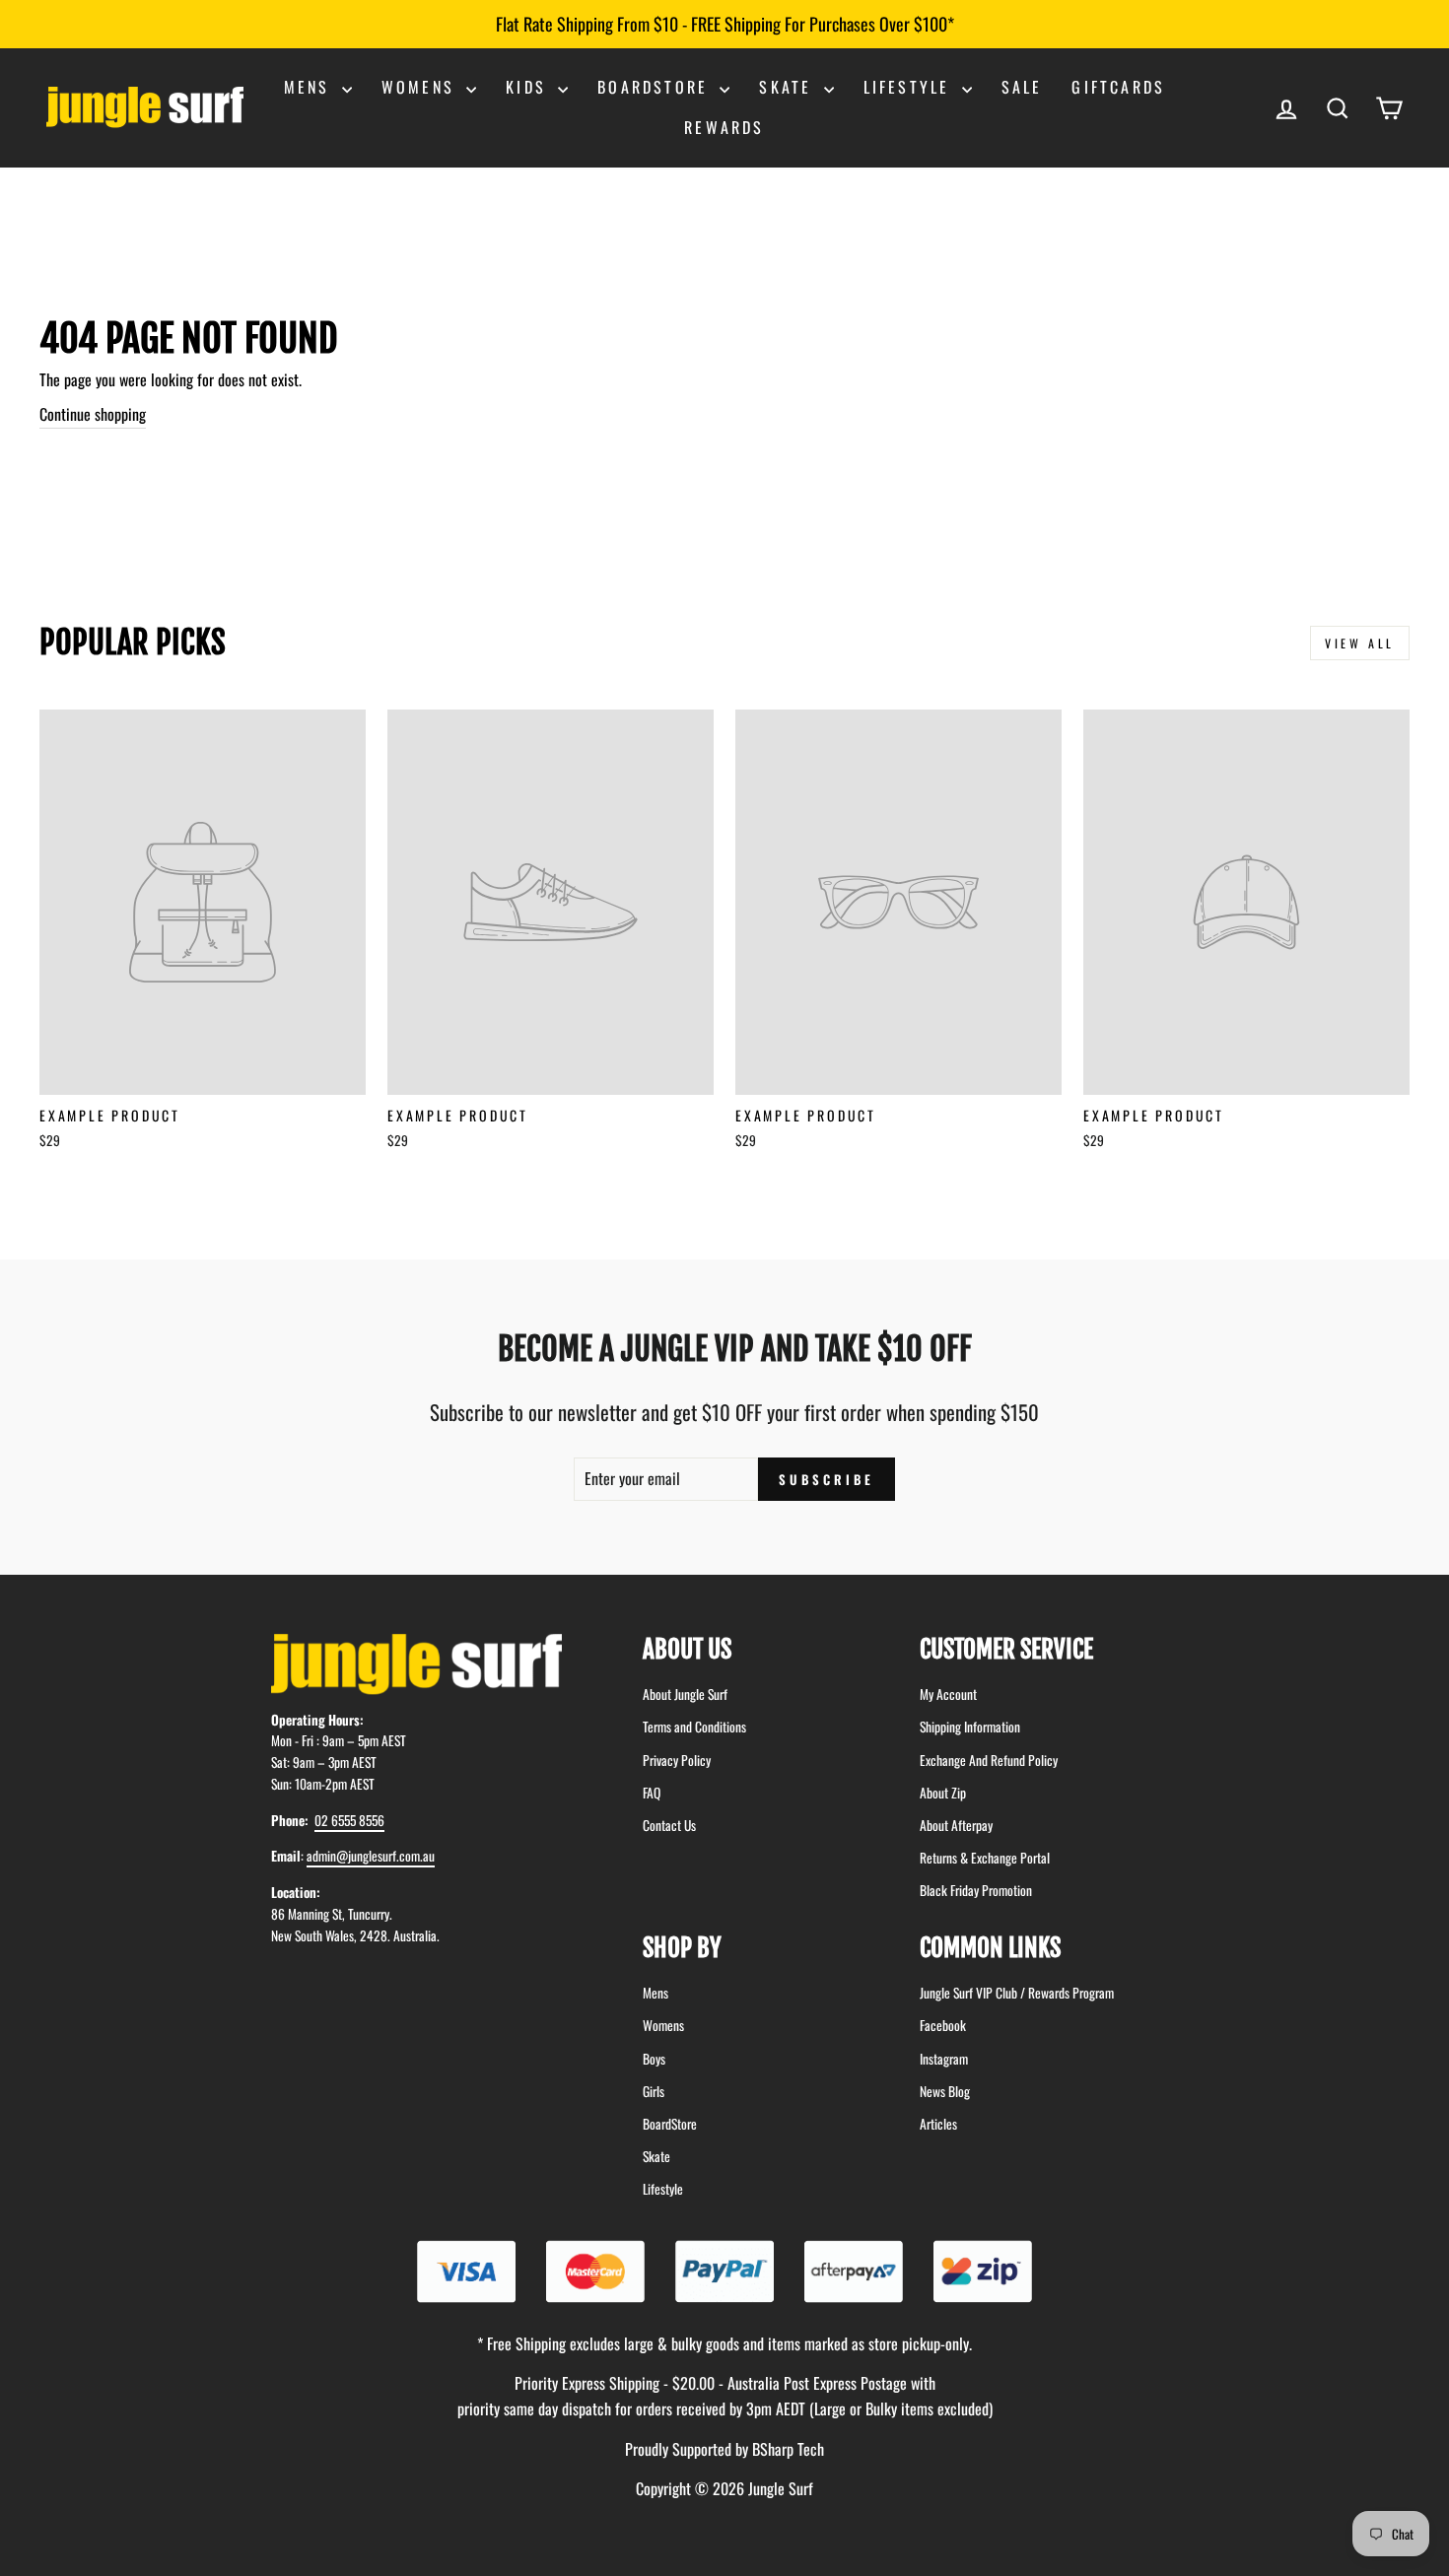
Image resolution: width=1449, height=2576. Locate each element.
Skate (789, 87)
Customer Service (1006, 1649)
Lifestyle (910, 87)
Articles (938, 2124)
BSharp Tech (788, 2449)
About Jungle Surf (685, 1694)
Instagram (944, 2059)
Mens (310, 87)
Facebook (943, 2025)
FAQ (652, 1793)
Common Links (990, 1948)
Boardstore (656, 87)
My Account (948, 1694)
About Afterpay (956, 1825)
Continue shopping (93, 414)
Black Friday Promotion (976, 1890)
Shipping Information (970, 1727)
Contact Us (669, 1825)
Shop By (682, 1948)
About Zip (943, 1793)
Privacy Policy (677, 1760)
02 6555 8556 (349, 1820)
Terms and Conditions (694, 1727)
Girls (654, 2091)
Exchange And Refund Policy (989, 1760)
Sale (1022, 87)
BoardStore (670, 2124)
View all (1360, 643)
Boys (654, 2059)
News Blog (945, 2091)
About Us (687, 1649)
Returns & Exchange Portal (985, 1858)
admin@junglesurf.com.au (371, 1856)
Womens (421, 87)
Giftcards (1118, 87)
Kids (529, 87)
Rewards (724, 127)
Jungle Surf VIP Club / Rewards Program (1017, 1993)
